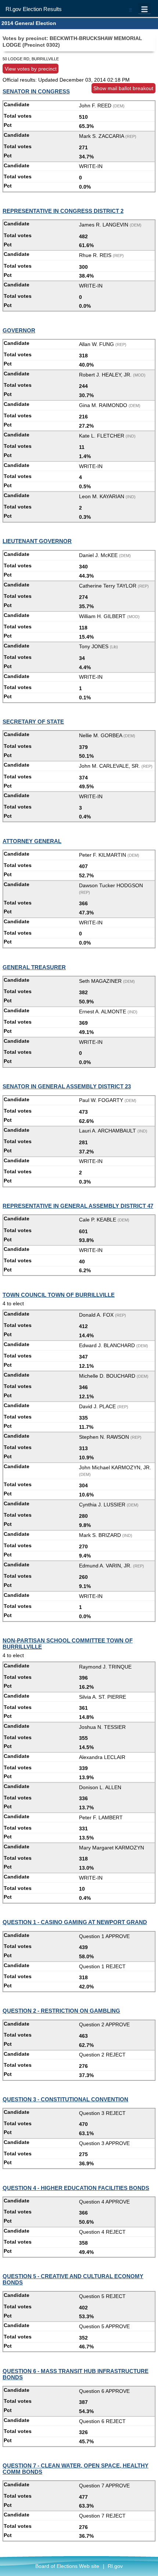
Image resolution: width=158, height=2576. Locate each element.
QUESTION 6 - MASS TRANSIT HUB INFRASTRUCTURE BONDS (76, 2374)
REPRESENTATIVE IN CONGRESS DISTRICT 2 (63, 211)
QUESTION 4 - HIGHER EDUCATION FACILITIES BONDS (76, 2188)
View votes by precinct (31, 68)
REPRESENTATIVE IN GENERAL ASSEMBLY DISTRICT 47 (78, 1206)
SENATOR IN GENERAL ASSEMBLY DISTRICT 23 (67, 1086)
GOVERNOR (19, 330)
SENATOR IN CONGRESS (36, 91)
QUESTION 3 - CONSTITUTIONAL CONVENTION (65, 2099)
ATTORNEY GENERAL (32, 841)
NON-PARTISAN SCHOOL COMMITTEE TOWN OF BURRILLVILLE (68, 1644)
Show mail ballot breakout (123, 88)
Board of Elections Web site (67, 2566)
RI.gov (115, 2566)
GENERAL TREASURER (34, 967)
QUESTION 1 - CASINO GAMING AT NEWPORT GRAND (75, 1922)
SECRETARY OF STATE (33, 722)
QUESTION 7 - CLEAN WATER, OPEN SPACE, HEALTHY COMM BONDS (76, 2469)
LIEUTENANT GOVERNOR (37, 541)
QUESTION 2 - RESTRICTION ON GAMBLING (61, 2011)
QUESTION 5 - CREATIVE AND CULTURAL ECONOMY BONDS (73, 2279)
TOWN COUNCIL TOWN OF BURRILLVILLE (59, 1295)
